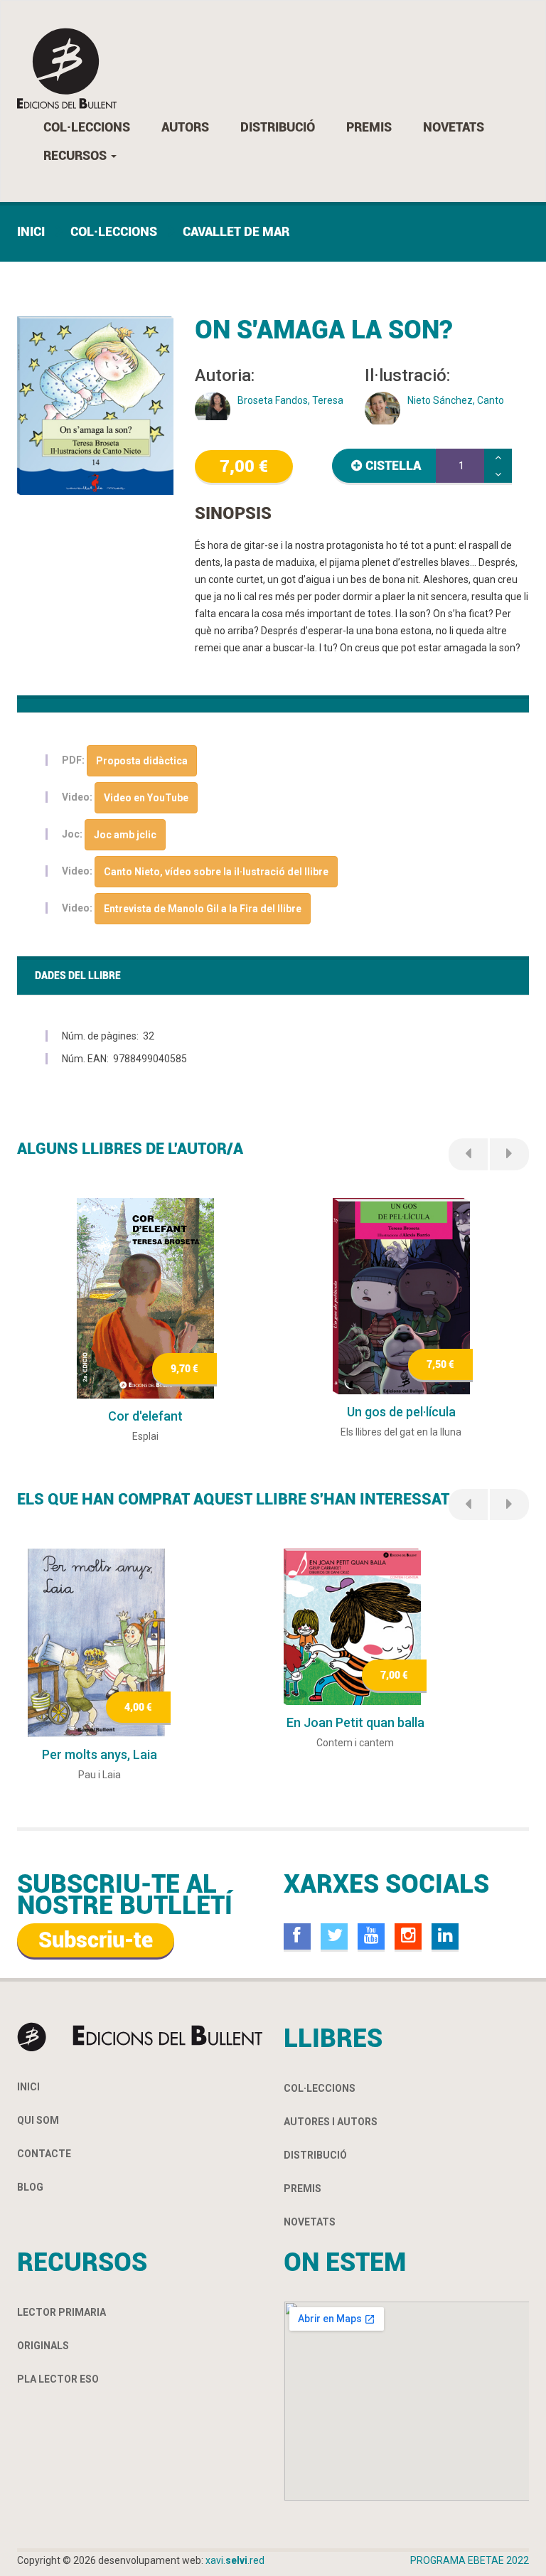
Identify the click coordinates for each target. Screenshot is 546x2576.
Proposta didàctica (142, 761)
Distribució (278, 127)
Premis (369, 127)
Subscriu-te (96, 1940)
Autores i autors (331, 2122)
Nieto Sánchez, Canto (456, 400)
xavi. (235, 2560)
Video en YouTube (146, 798)
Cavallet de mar (236, 231)
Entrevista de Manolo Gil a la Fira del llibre (203, 909)
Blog (30, 2187)
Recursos (76, 155)
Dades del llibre (78, 976)
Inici (31, 231)
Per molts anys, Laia (100, 1754)
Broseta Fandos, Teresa (290, 400)
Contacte (44, 2154)
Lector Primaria (61, 2312)
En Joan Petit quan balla (355, 1722)
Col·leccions (87, 127)
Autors (185, 127)
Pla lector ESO (58, 2379)
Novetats (454, 127)
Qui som (38, 2120)
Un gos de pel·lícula (401, 1412)
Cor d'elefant (145, 1416)
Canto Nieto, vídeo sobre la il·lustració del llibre (216, 872)
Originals (43, 2346)
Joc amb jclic (125, 835)
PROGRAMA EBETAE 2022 (470, 2560)
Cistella (393, 465)
